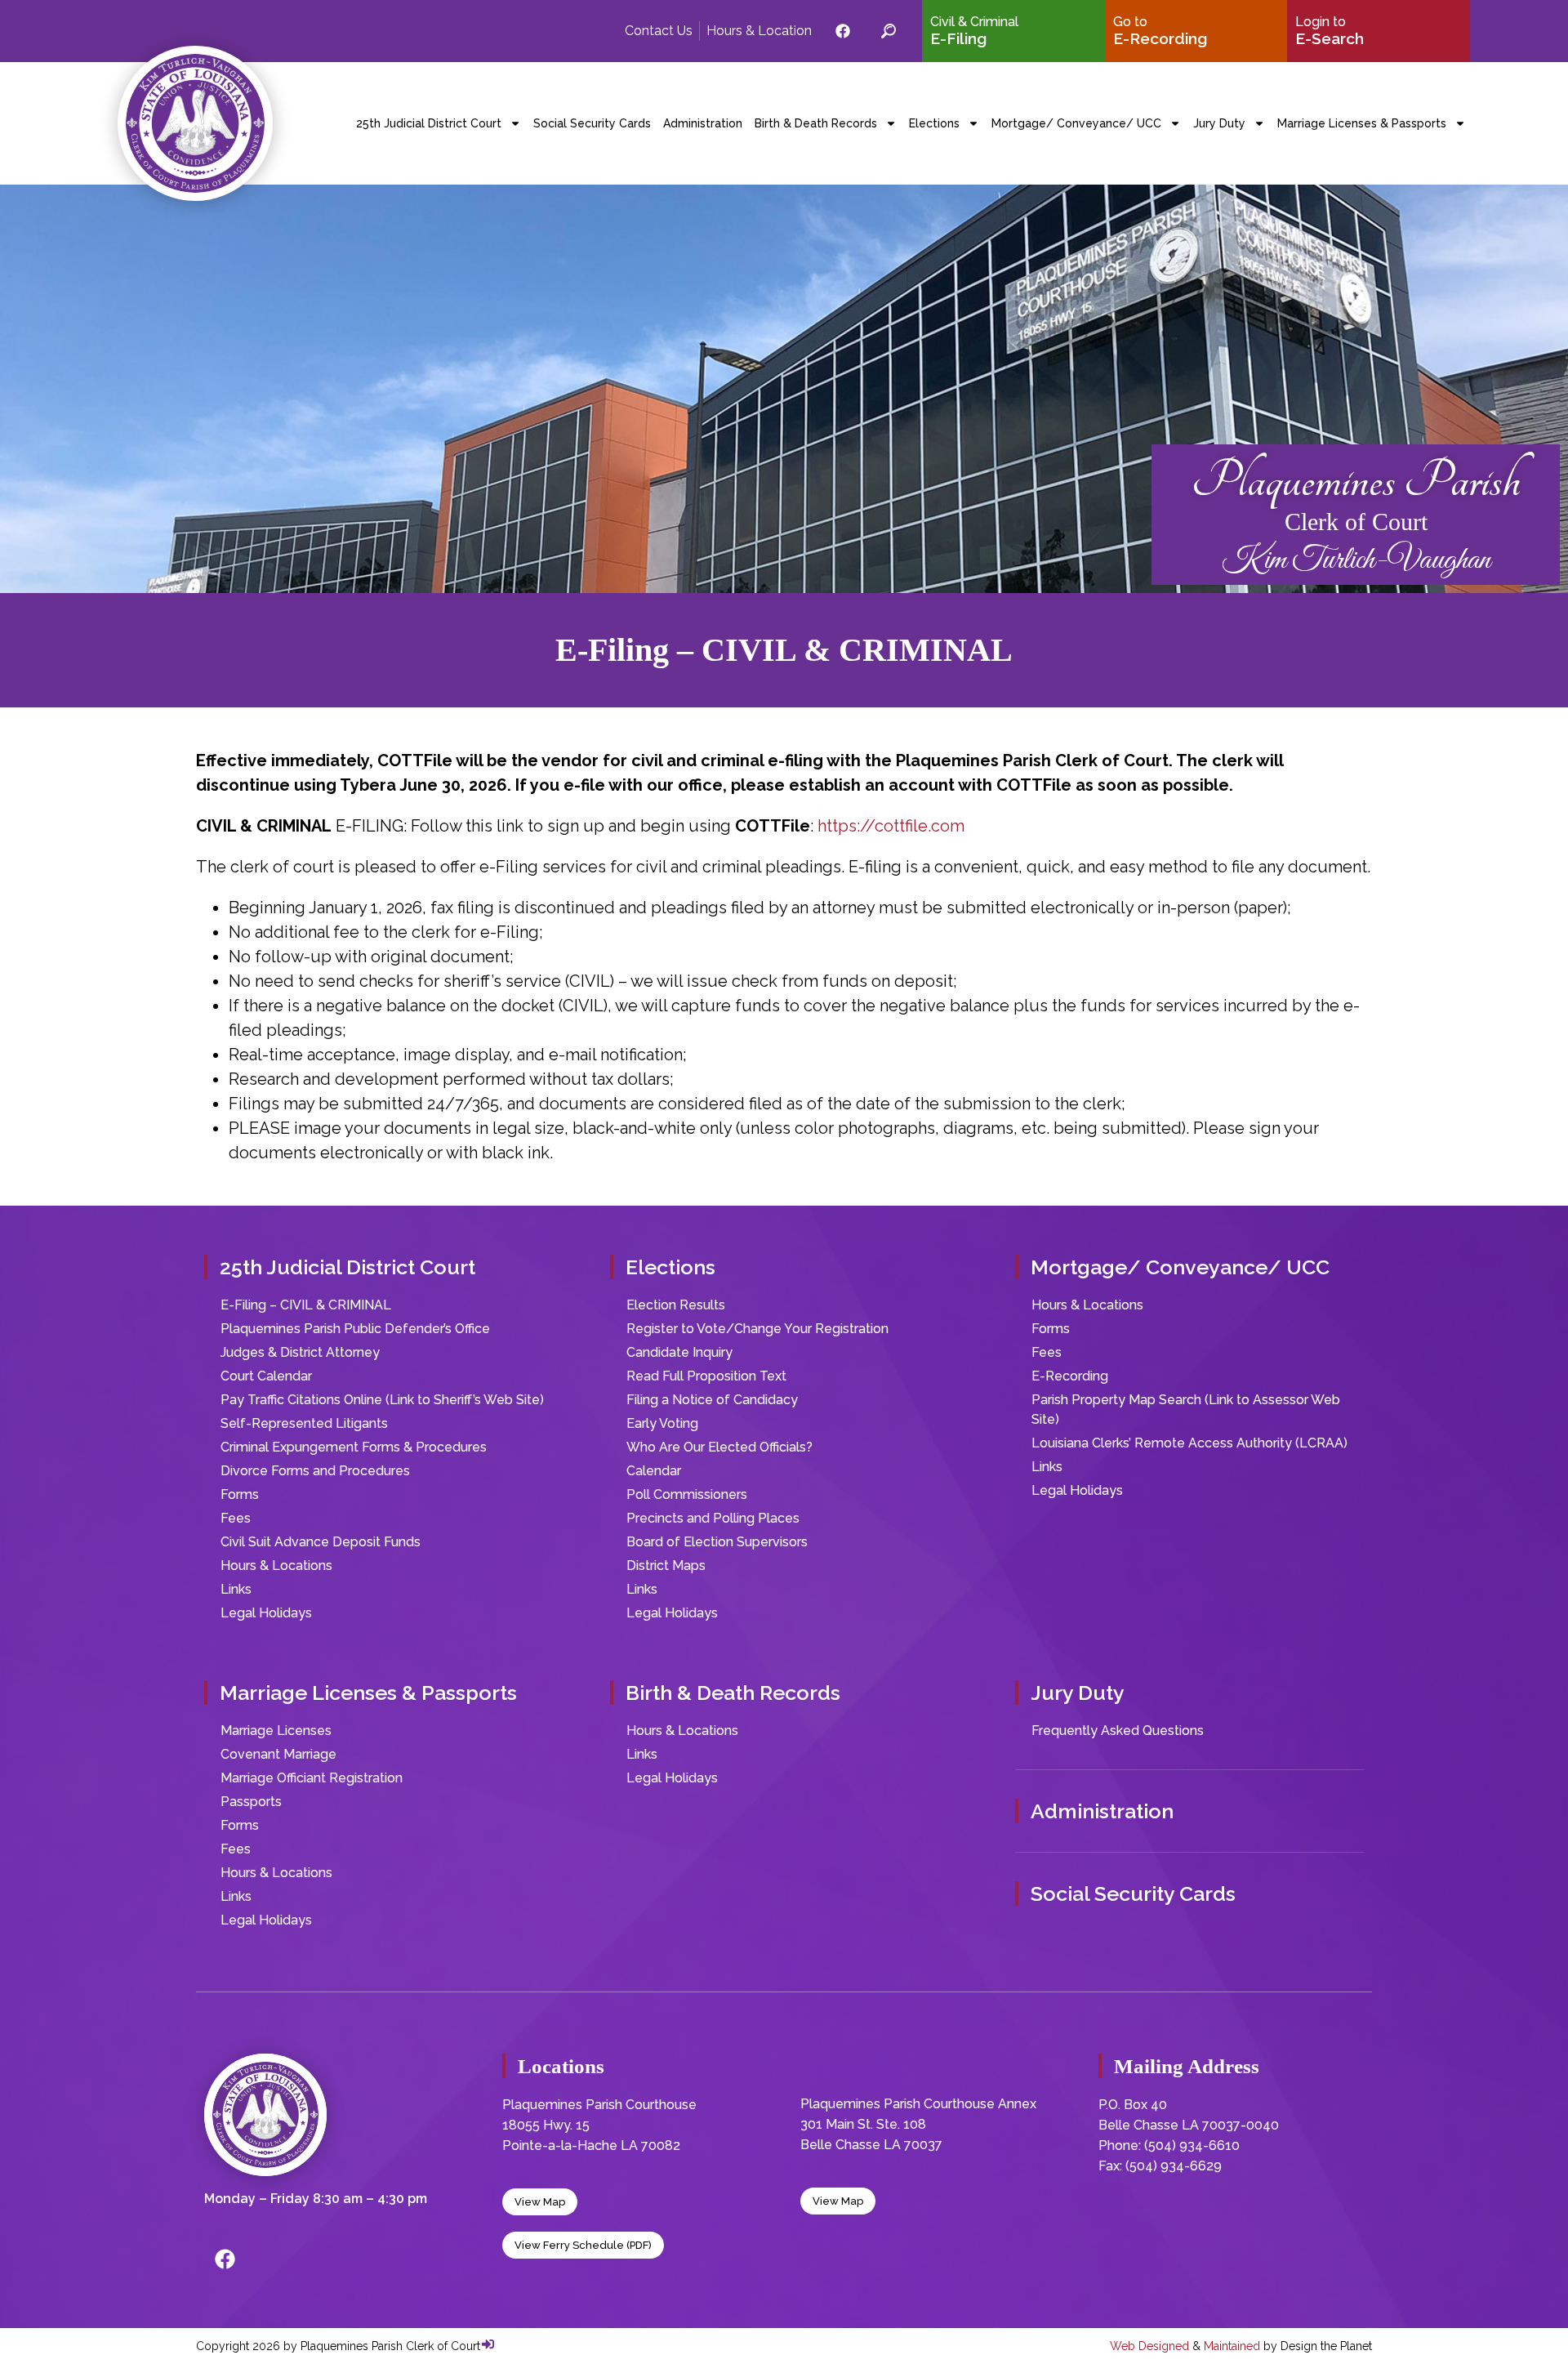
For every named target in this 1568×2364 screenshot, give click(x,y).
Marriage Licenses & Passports (1362, 123)
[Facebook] (225, 2259)
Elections (934, 123)
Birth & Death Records (816, 123)
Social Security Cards (592, 123)
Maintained (1232, 2346)
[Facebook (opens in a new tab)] (843, 31)
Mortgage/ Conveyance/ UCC (1076, 123)
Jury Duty (1219, 123)
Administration (703, 123)
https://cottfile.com (891, 826)
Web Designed (1149, 2346)
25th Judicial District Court (429, 123)
